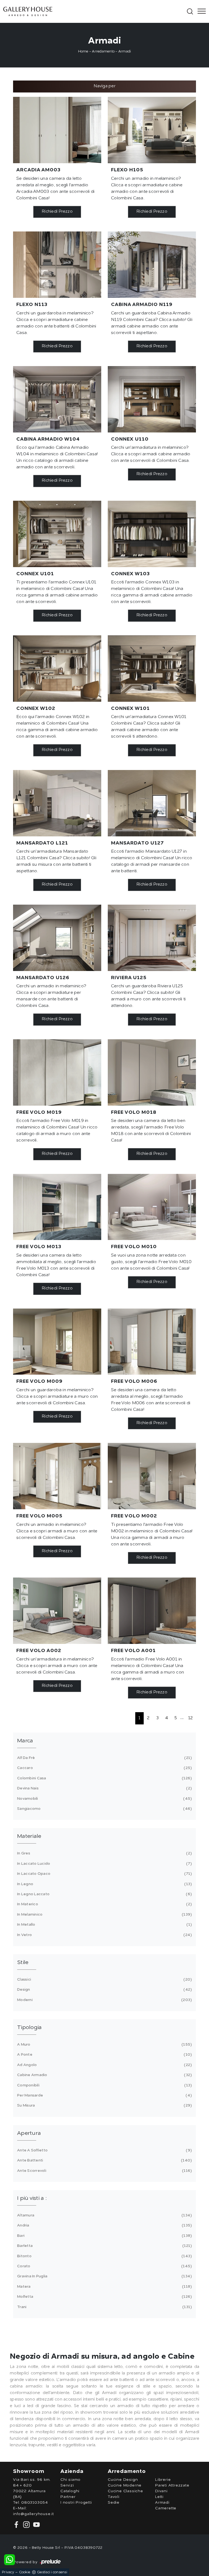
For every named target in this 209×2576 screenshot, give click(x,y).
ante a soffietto (104, 2150)
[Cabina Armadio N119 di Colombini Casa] (152, 265)
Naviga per (104, 86)
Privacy (8, 2572)
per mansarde (104, 2095)
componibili (104, 2085)
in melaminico (104, 1915)
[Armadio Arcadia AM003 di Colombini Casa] (57, 130)
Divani (161, 2491)
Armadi (125, 52)
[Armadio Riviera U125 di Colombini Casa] (152, 938)
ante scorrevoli (104, 2171)
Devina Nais (104, 1788)
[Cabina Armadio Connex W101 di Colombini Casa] (152, 669)
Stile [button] (23, 1963)
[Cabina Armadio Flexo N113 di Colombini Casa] (57, 265)
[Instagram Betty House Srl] (26, 2524)
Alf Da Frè (104, 1758)
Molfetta (104, 2297)
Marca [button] (25, 1741)
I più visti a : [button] (32, 2198)
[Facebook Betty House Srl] (17, 2524)
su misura (104, 2105)
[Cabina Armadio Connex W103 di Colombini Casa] (152, 534)
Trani (104, 2307)
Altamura (104, 2215)
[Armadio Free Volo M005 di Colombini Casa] (57, 1476)
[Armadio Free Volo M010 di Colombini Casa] (152, 1207)
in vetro (104, 1935)
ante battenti (104, 2160)
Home (83, 52)
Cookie (25, 2572)
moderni (104, 2000)
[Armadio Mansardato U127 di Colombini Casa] (152, 803)
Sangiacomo (104, 1809)
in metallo (104, 1925)
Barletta (104, 2246)
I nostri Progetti (76, 2503)
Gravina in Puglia (104, 2276)
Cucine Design (123, 2480)
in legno (104, 1884)
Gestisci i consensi (52, 2572)
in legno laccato (104, 1894)
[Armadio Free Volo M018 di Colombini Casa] (152, 1072)
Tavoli (114, 2497)
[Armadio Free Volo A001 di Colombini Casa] (152, 1611)
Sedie (114, 2503)
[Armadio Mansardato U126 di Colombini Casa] (57, 938)
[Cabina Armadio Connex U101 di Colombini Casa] (57, 534)
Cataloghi (70, 2491)
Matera (104, 2287)
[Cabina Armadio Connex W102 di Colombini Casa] (57, 669)
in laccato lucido (104, 1864)
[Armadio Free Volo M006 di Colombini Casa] (152, 1342)
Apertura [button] (29, 2133)
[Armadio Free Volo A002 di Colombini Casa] (57, 1611)
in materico (104, 1904)
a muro (104, 2045)
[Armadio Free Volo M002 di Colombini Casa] (152, 1476)
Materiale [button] (29, 1836)
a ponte (104, 2055)
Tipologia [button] (29, 2028)
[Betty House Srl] (94, 11)
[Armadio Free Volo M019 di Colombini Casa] (57, 1072)
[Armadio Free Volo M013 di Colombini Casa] (57, 1207)
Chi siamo (70, 2480)
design (104, 1990)
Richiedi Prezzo (57, 212)
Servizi (67, 2485)
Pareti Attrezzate (172, 2485)
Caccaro (104, 1768)
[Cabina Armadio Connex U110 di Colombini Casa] (152, 399)
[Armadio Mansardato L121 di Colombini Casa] (57, 803)
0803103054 (35, 2503)
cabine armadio (104, 2075)
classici (104, 1980)
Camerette (166, 2508)
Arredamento (103, 52)
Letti (159, 2497)
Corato (104, 2266)
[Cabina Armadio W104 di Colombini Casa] (57, 399)
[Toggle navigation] (200, 11)
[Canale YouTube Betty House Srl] (35, 2524)
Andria (104, 2225)
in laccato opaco (104, 1874)
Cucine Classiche (125, 2491)
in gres (104, 1853)
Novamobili (104, 1799)
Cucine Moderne (125, 2485)
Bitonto (104, 2256)
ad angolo (104, 2065)
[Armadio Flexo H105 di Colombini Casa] (152, 130)
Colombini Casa (104, 1778)
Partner (68, 2497)
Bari (104, 2236)
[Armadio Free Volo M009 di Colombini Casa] (57, 1342)
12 (191, 1718)
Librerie (163, 2480)
